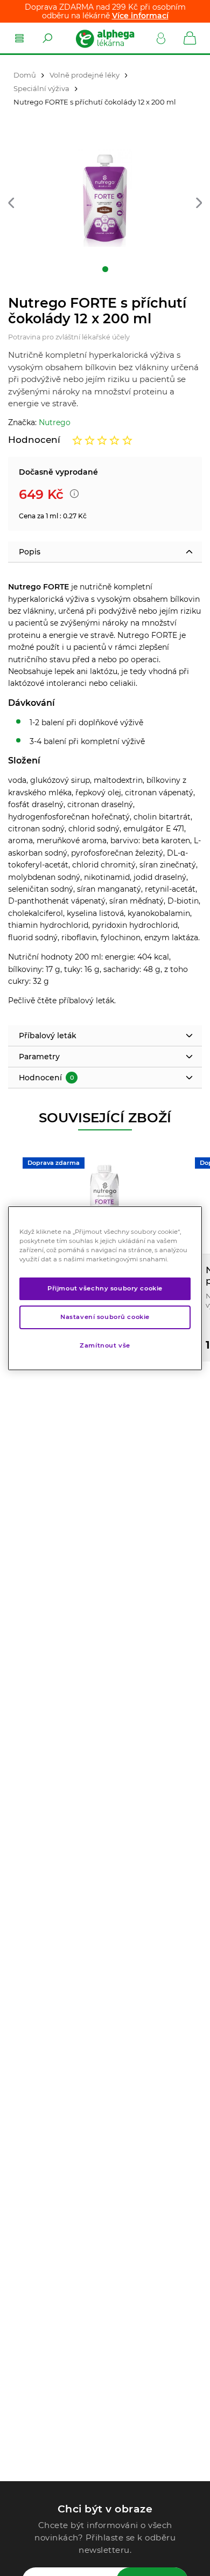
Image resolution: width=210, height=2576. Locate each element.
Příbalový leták (48, 1036)
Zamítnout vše (105, 1345)
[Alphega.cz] (104, 38)
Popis (30, 552)
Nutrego (55, 422)
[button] (11, 203)
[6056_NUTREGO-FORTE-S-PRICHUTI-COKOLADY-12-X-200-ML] (105, 198)
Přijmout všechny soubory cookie (105, 1288)
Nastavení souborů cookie (105, 1317)
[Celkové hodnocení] (102, 440)
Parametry (39, 1057)
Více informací (140, 16)
